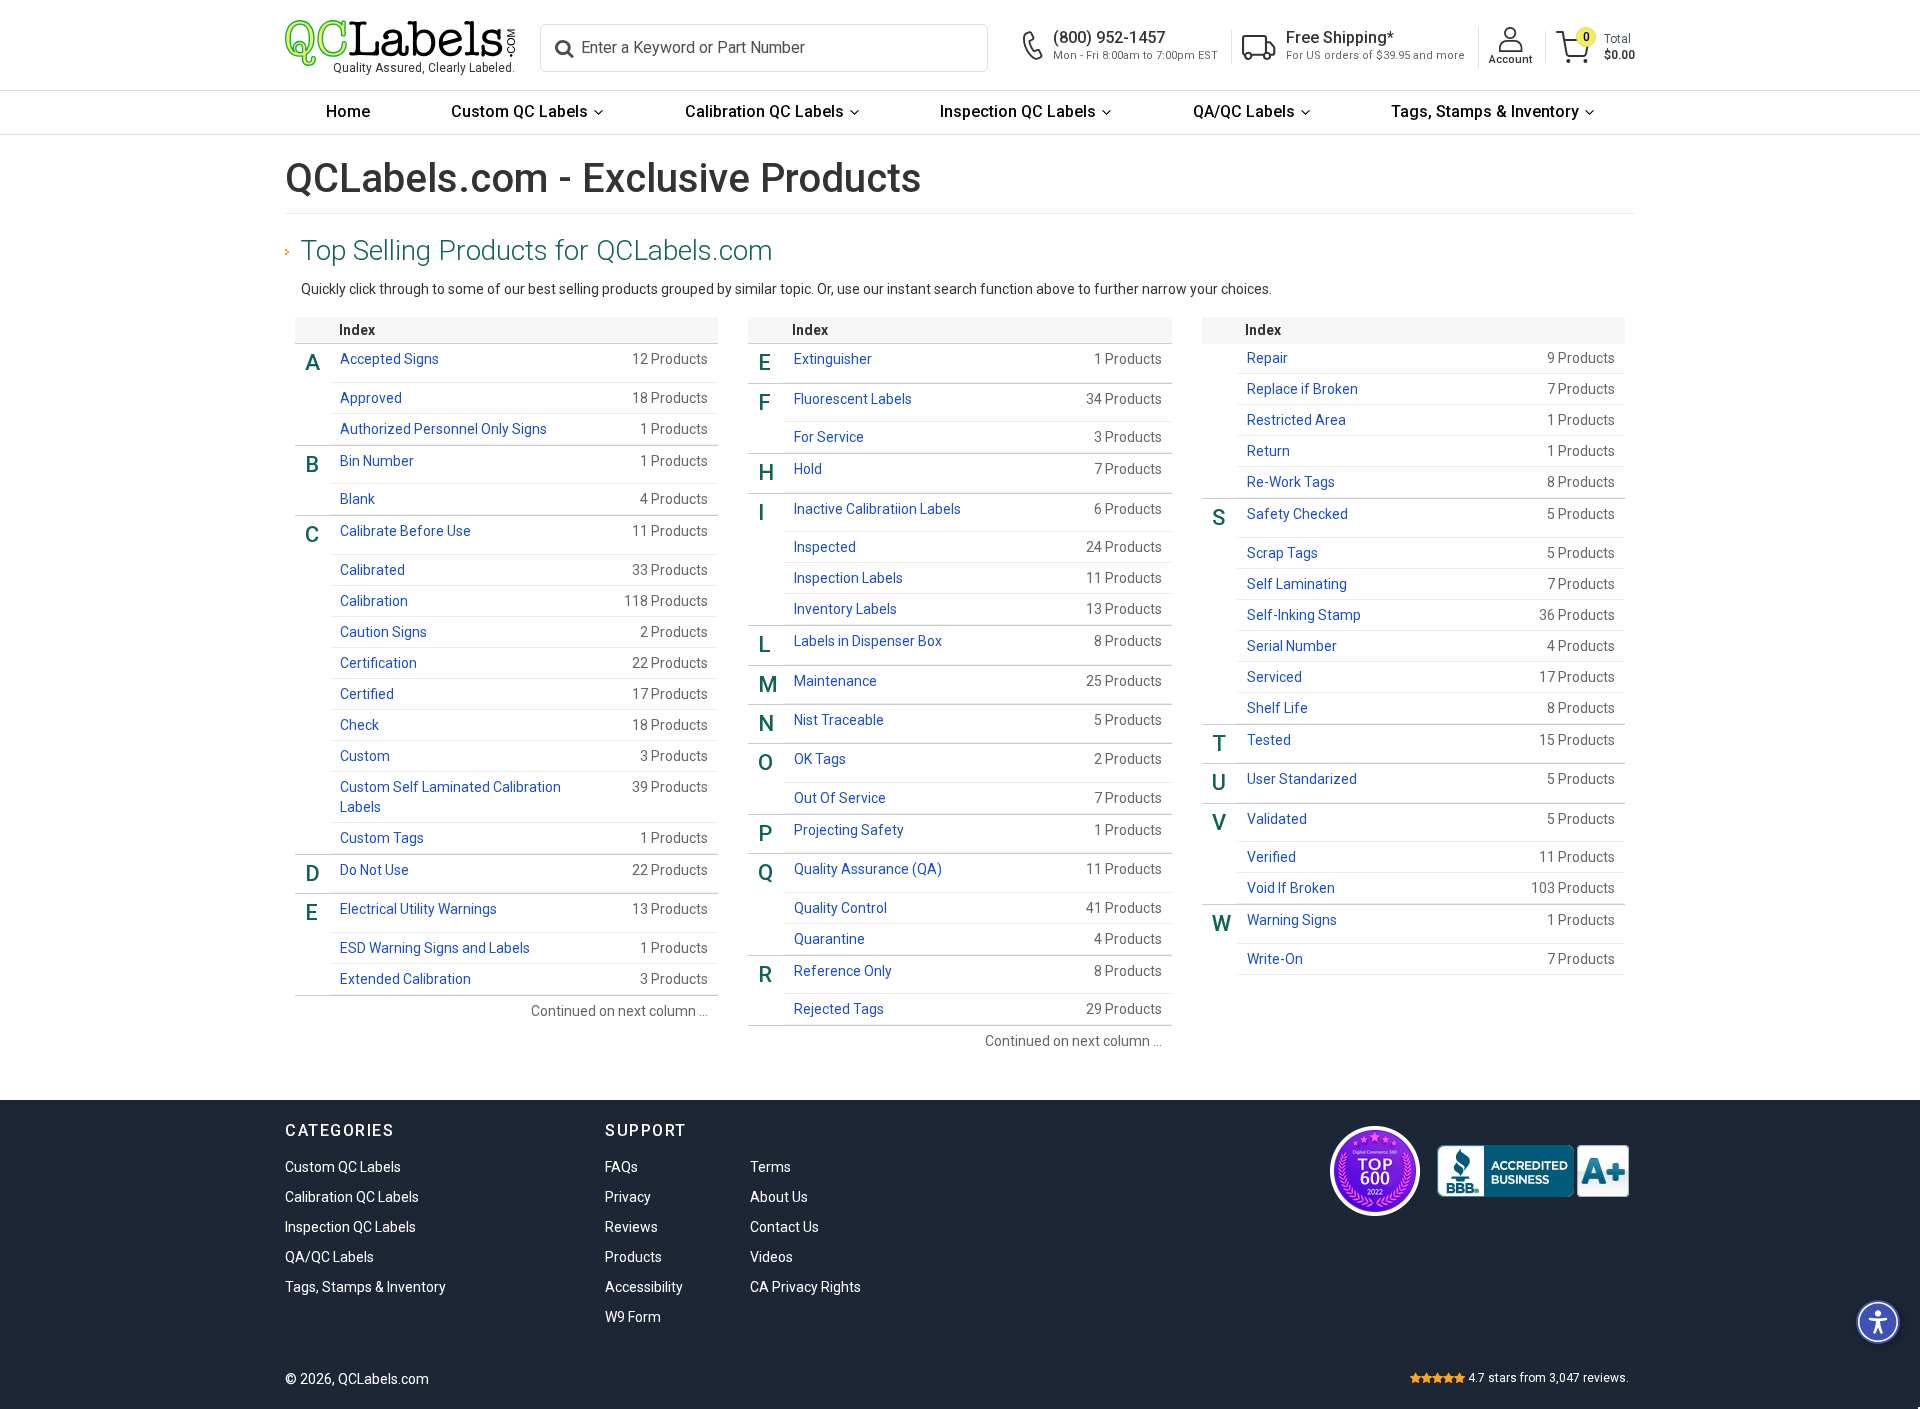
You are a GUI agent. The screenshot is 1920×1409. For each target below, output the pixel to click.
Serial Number (1292, 646)
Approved (371, 398)
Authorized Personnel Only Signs (443, 429)
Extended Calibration (405, 979)
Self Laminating (1297, 584)
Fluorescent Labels (853, 399)
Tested (1269, 740)
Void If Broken (1291, 888)
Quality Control (840, 908)
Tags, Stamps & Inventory (1485, 111)
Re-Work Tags (1291, 482)
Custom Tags (382, 838)
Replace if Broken (1302, 389)
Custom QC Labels (519, 111)
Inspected (825, 547)
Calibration (374, 601)
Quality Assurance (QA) (868, 869)
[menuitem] (348, 112)
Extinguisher (833, 359)
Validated (1277, 819)
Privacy (628, 1197)
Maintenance (835, 681)
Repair (1267, 358)
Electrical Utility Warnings (418, 909)
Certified (367, 694)
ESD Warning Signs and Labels (435, 948)
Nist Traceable (839, 720)
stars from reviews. (1548, 1378)
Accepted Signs (389, 359)
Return (1268, 451)
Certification (378, 663)
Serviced (1274, 677)
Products (633, 1257)
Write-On (1275, 959)
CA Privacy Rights (805, 1287)
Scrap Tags (1282, 553)
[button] (1878, 1322)
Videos (771, 1257)
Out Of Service (840, 798)
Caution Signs (383, 632)
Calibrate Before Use (405, 531)
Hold (808, 469)
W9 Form (633, 1317)
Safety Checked (1297, 514)
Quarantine (829, 939)
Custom (365, 756)
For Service (829, 437)
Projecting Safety (849, 830)
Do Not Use (374, 870)
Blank (357, 499)
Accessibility (644, 1287)
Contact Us (784, 1227)
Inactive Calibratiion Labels (877, 509)
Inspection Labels (848, 578)
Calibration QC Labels (764, 111)
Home (348, 111)
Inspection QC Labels (1018, 111)
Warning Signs (1292, 920)
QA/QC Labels (1244, 111)
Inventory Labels (845, 609)
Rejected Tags (839, 1009)
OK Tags (820, 759)
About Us (779, 1197)
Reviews (631, 1227)
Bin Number (377, 461)
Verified (1271, 857)
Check (359, 725)
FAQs (621, 1167)
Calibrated (372, 570)
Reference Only (843, 971)
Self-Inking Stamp (1304, 615)
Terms (770, 1167)
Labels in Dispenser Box (868, 641)
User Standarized (1302, 779)
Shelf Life (1277, 708)
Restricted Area (1296, 420)
